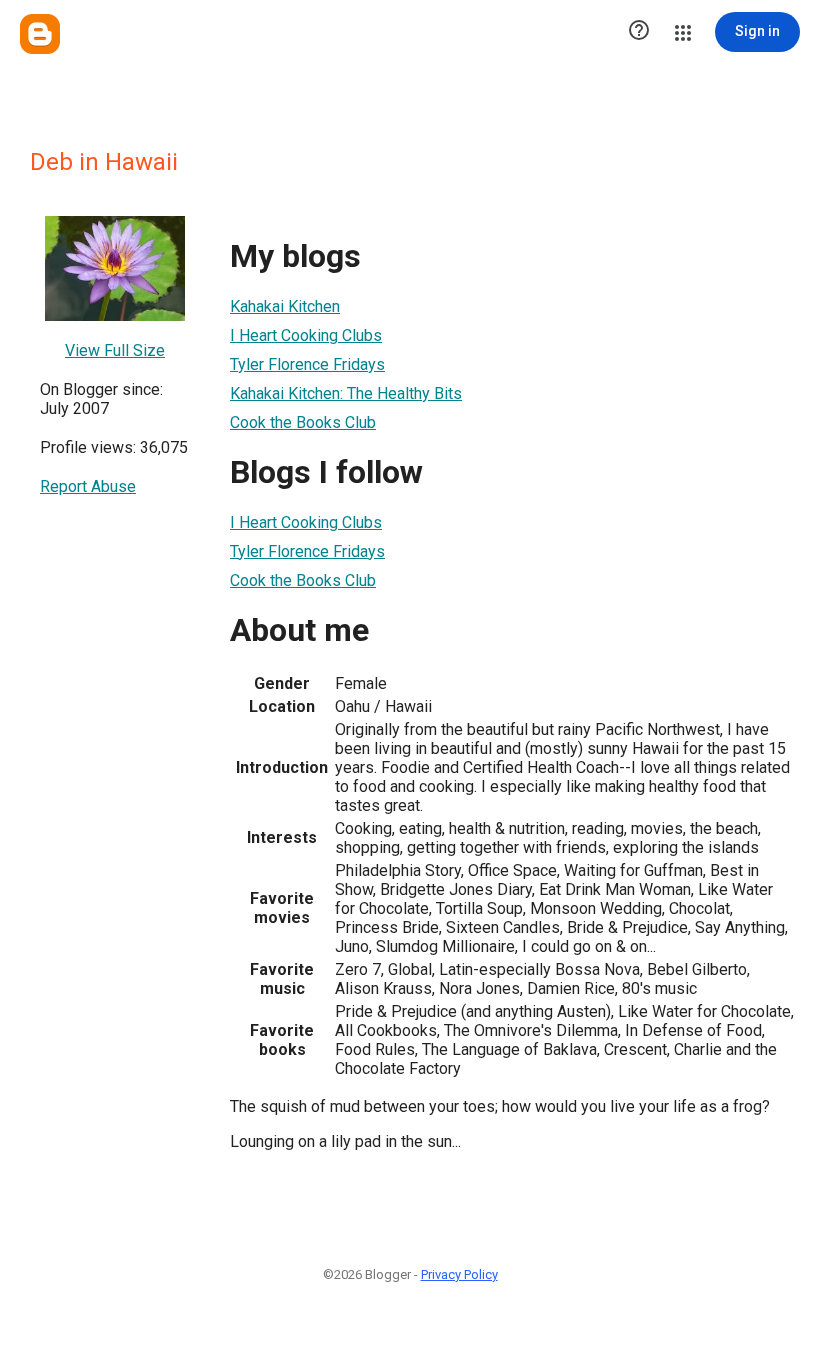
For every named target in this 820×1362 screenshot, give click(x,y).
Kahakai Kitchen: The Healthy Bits (346, 393)
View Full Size (115, 350)
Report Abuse (88, 486)
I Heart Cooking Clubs (306, 335)
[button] (639, 32)
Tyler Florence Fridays (307, 364)
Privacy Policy (459, 1274)
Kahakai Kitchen (285, 306)
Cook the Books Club (303, 422)
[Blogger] (40, 34)
